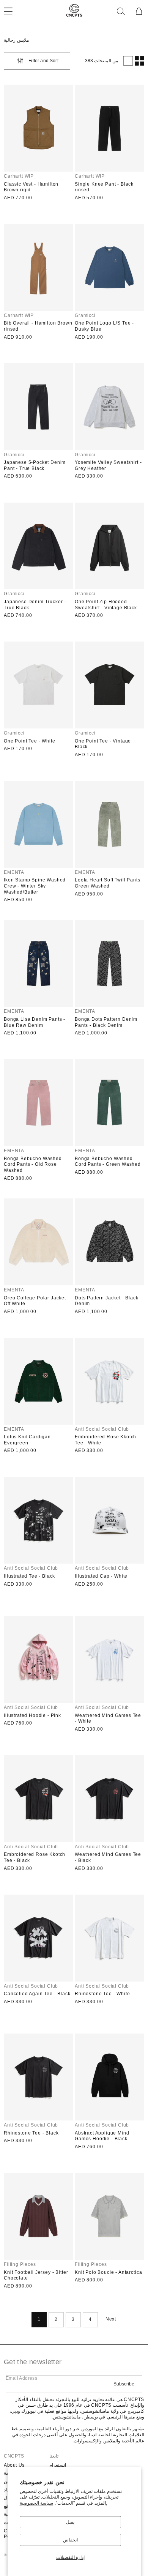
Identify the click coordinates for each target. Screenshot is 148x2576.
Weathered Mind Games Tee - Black (108, 1857)
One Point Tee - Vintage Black (103, 744)
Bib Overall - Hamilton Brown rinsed (38, 326)
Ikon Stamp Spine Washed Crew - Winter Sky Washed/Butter (35, 886)
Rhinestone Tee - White (102, 1994)
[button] (121, 11)
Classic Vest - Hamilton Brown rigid (31, 187)
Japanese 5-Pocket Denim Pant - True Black (35, 465)
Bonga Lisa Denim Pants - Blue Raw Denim (35, 1022)
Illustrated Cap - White (101, 1576)
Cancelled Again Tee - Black (37, 1994)
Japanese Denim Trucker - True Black (35, 605)
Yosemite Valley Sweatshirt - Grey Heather (108, 465)
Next (111, 2319)
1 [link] (39, 2319)
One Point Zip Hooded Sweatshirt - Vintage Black (106, 605)
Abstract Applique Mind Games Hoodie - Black (102, 2136)
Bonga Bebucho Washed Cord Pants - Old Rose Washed (33, 1164)
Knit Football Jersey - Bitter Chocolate (36, 2275)
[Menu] (13, 11)
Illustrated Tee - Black (29, 1576)
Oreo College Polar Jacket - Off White (37, 1301)
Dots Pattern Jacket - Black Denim (107, 1301)
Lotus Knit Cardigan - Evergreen (29, 1440)
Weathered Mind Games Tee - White (108, 1718)
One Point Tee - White (30, 741)
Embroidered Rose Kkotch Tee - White (105, 1440)
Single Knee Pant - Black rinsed (104, 187)
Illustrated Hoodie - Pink (32, 1715)
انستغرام (58, 2465)
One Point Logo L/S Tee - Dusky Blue (104, 326)
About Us (14, 2465)
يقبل (70, 2522)
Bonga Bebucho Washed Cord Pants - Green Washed (108, 1162)
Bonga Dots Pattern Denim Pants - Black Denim (106, 1022)
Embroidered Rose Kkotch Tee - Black (35, 1857)
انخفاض (70, 2540)
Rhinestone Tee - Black (31, 2133)
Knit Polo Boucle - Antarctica (108, 2272)
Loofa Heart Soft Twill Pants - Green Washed (109, 883)
